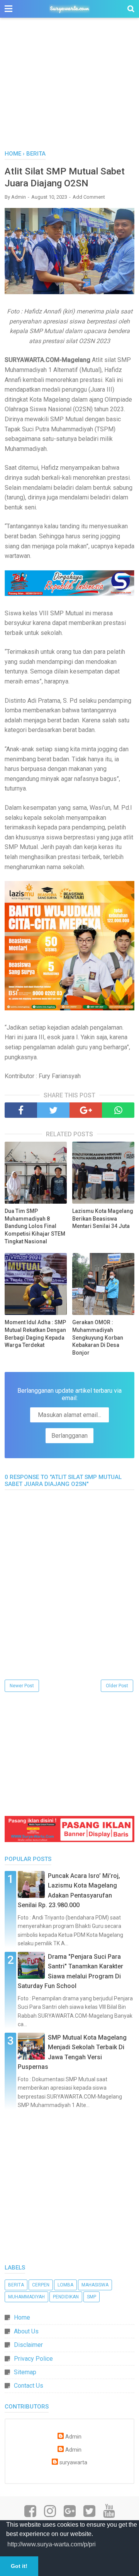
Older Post (117, 1686)
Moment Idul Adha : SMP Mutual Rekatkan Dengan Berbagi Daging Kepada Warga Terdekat (35, 1334)
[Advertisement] (69, 88)
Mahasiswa (95, 2285)
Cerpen (41, 2285)
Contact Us (29, 2386)
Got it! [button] (19, 2566)
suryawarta (73, 2463)
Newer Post (22, 1686)
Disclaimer (28, 2345)
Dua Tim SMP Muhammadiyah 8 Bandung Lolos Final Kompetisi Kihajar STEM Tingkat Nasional (35, 1226)
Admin (73, 2437)
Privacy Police (33, 2359)
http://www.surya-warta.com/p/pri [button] (52, 2544)
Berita (16, 2285)
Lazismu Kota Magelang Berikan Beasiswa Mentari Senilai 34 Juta (103, 1218)
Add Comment (89, 197)
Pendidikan (66, 2297)
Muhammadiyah (26, 2297)
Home (22, 2317)
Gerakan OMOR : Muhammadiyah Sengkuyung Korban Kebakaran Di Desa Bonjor (98, 1337)
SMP (92, 2297)
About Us (26, 2331)
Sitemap (25, 2372)
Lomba (65, 2285)
